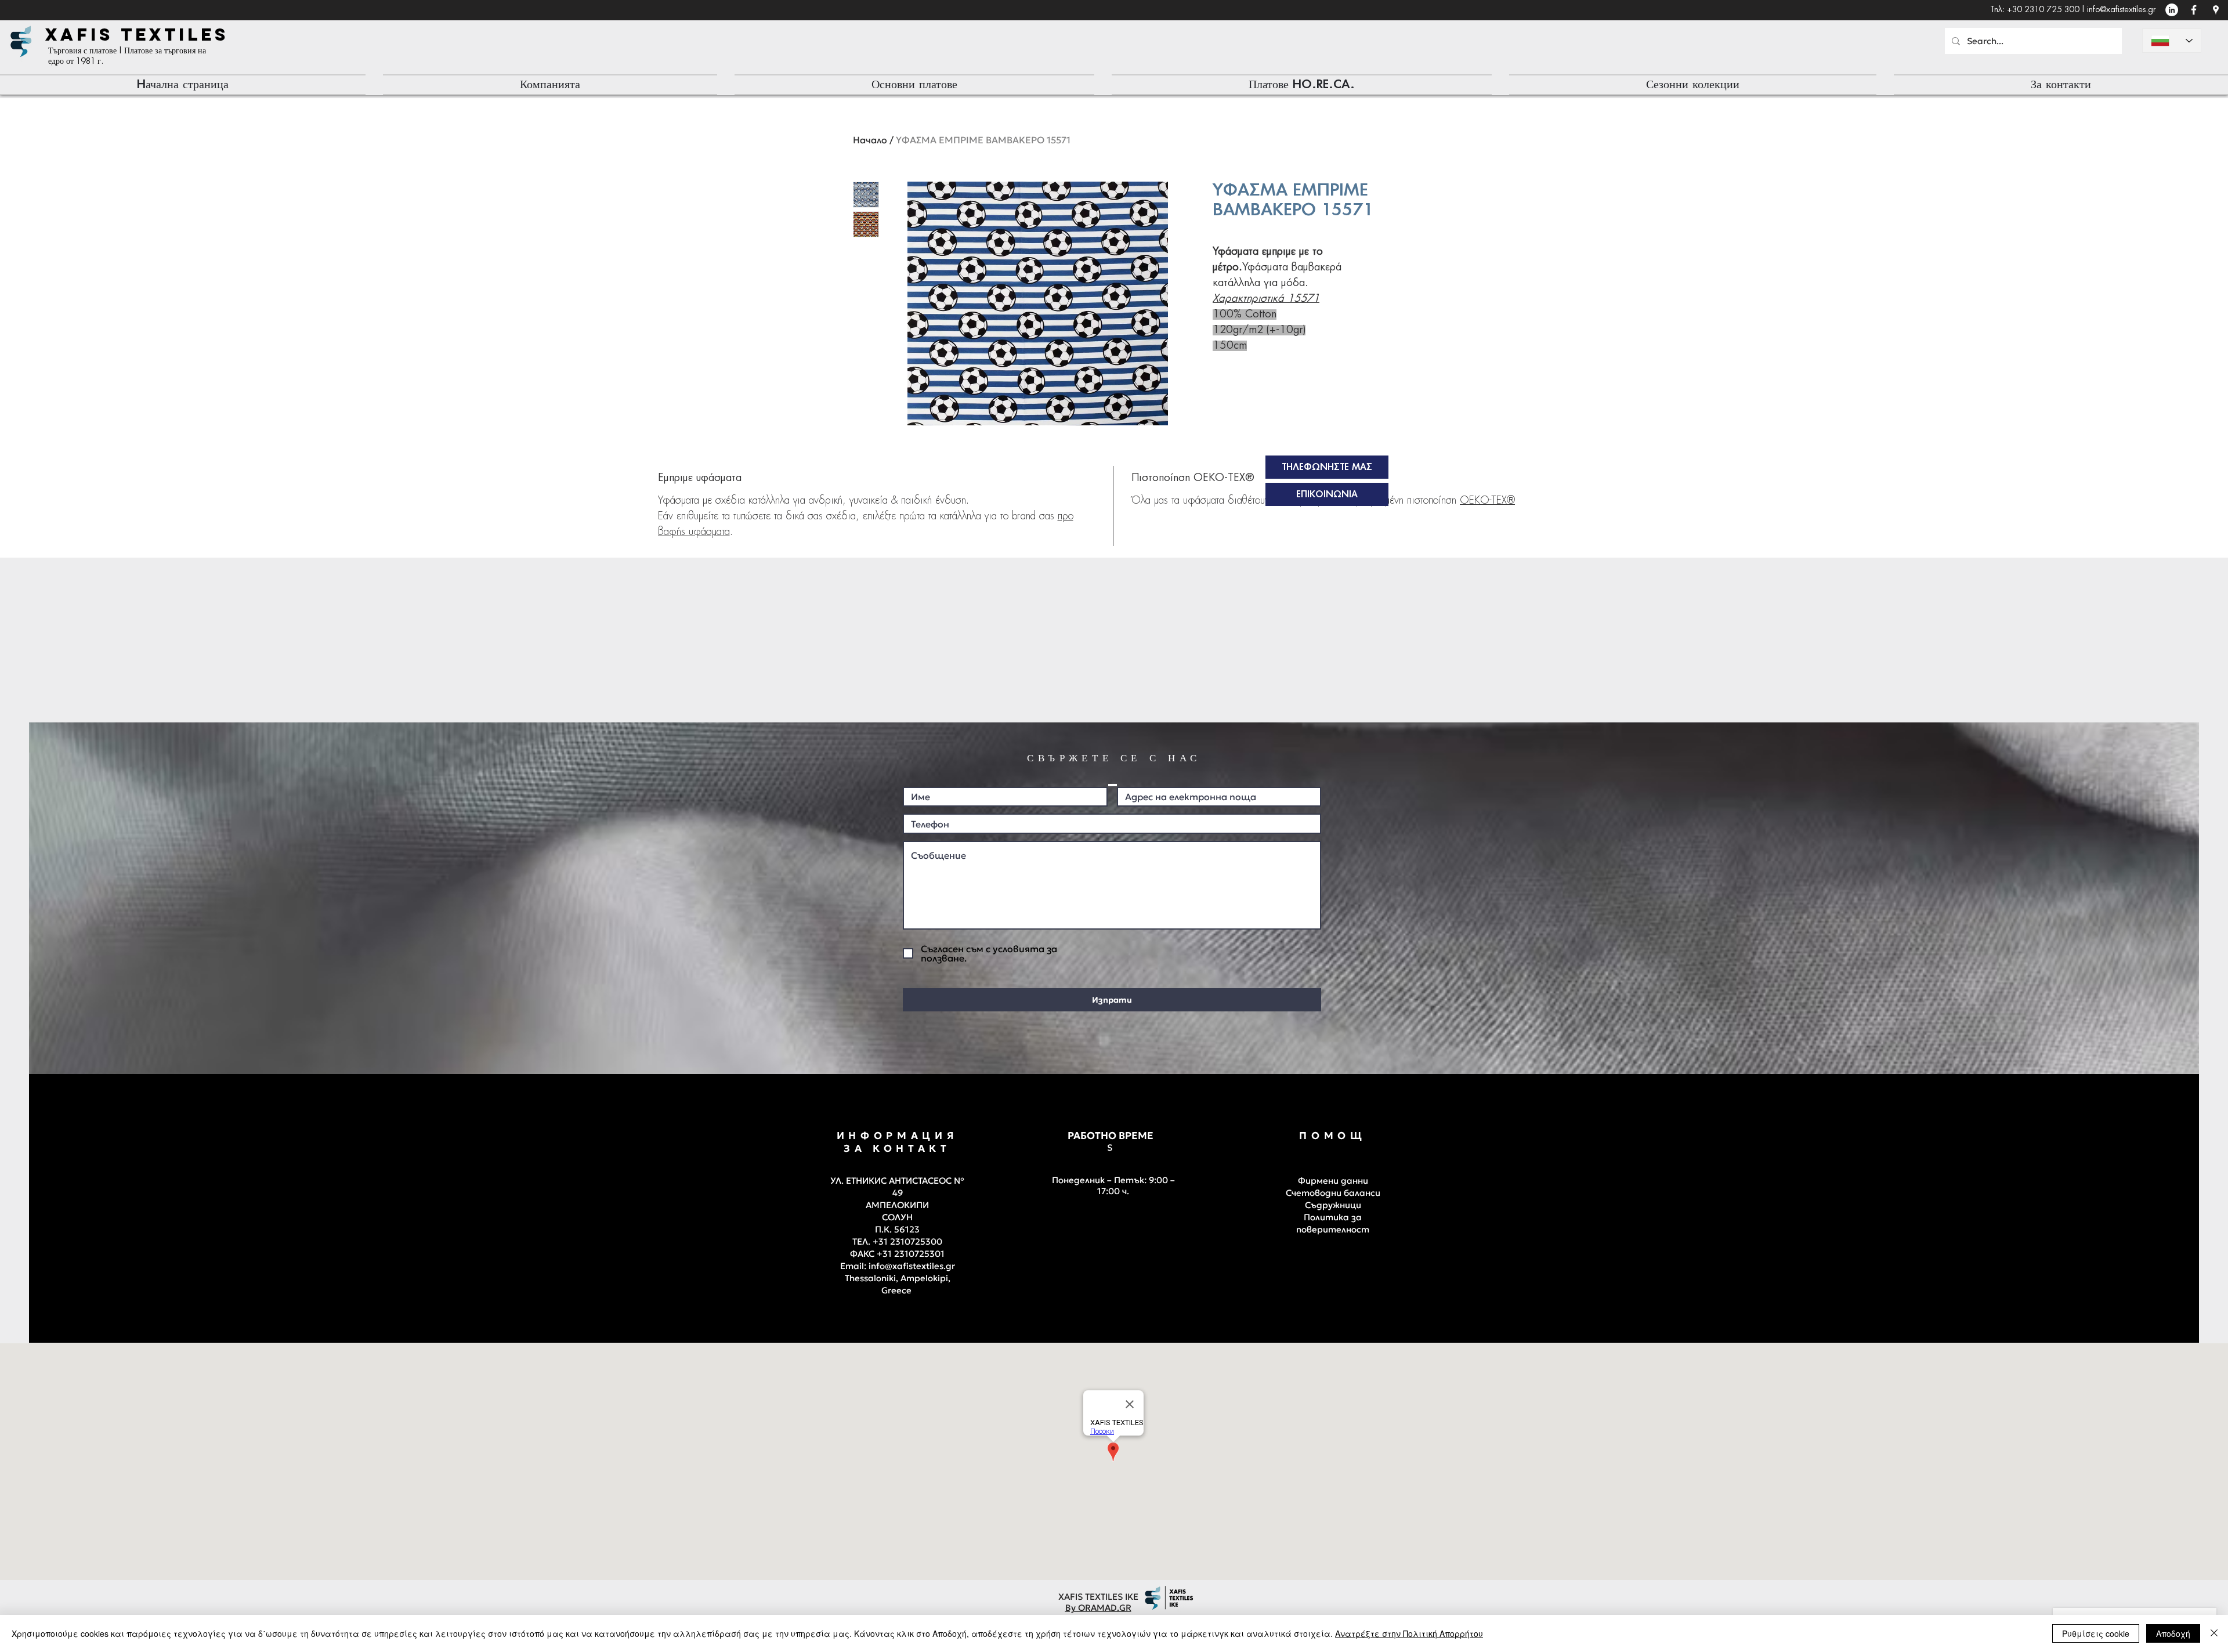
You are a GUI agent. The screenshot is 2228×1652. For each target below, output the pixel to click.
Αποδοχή (2173, 1633)
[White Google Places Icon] (2216, 10)
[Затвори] (2214, 1633)
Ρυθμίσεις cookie (2096, 1633)
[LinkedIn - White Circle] (2172, 10)
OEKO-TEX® (1487, 501)
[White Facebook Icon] (2194, 10)
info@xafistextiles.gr (2121, 10)
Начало (870, 140)
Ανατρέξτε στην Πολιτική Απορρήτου (1409, 1633)
